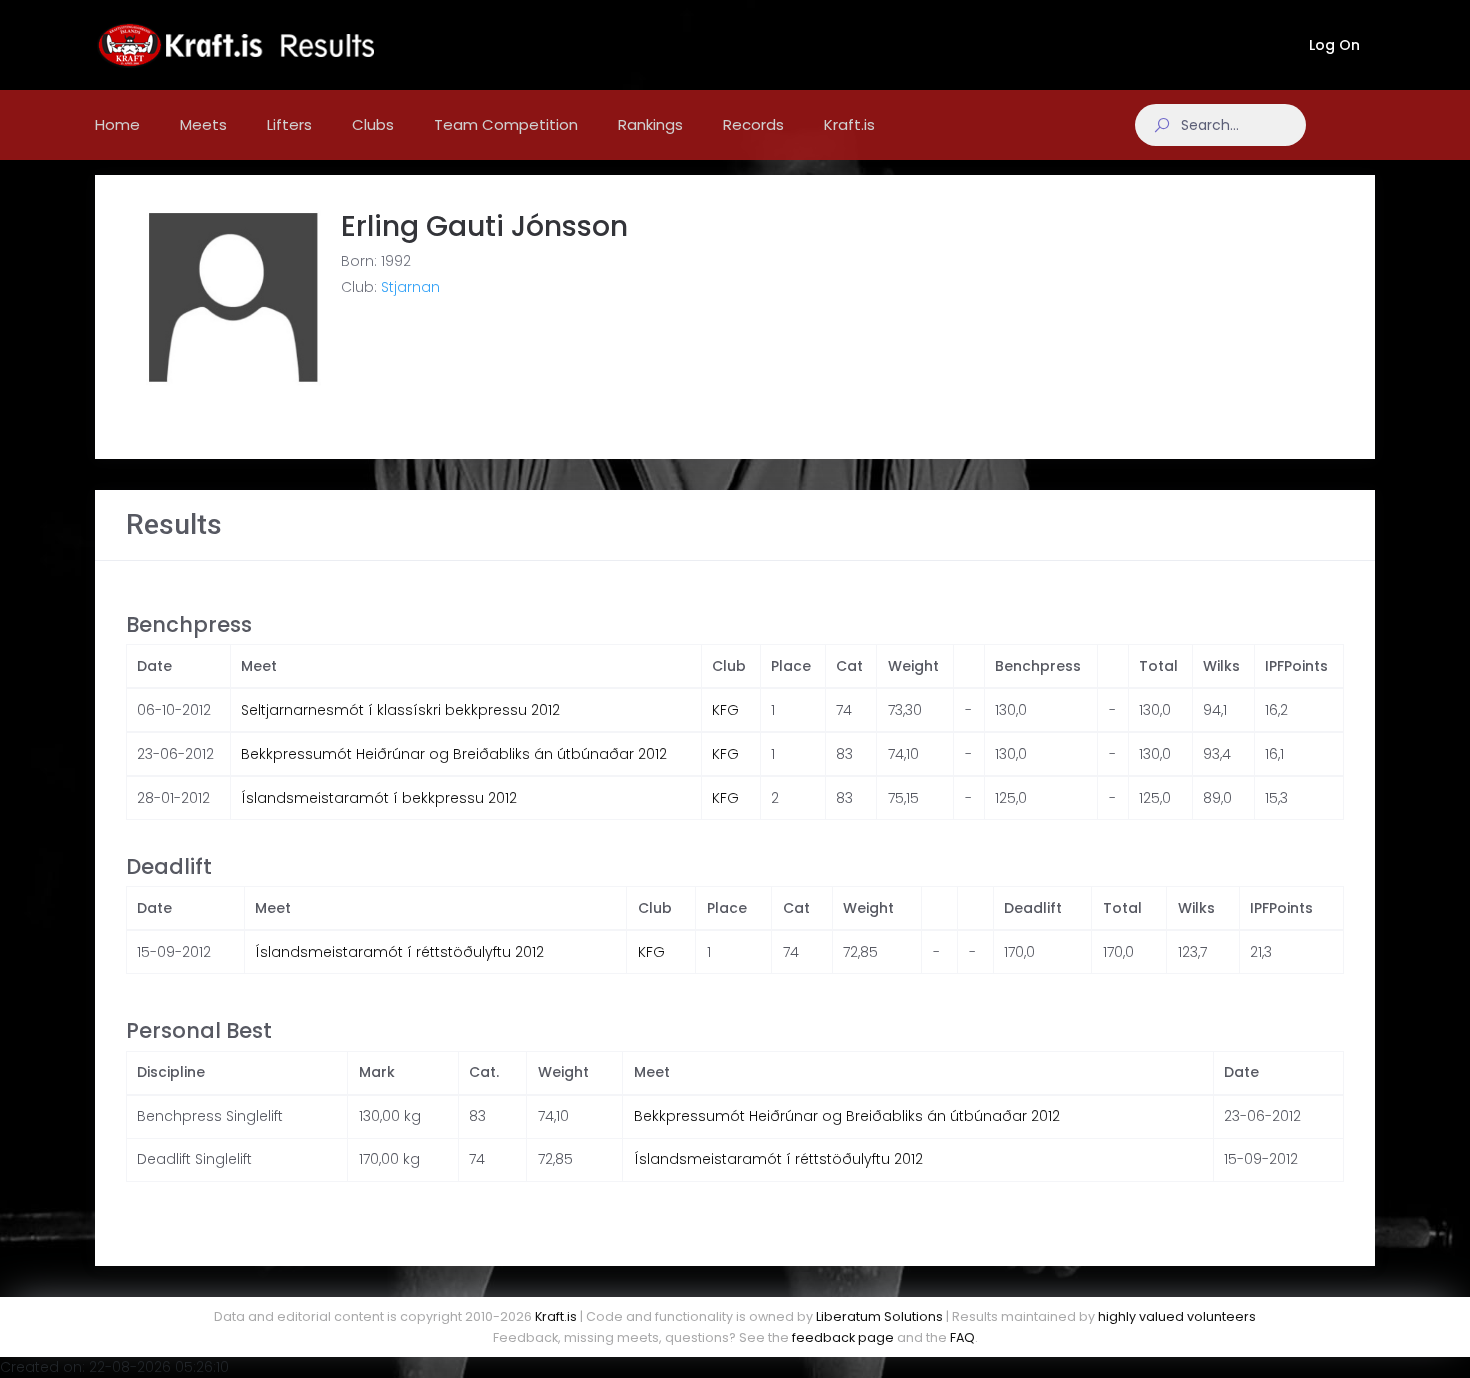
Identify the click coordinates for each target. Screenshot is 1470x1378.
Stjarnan (410, 287)
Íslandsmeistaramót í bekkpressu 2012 (379, 798)
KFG (725, 710)
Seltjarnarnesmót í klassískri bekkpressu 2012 (400, 710)
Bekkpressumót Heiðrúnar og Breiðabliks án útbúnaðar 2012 (454, 754)
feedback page (843, 1337)
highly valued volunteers (1177, 1316)
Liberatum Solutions (879, 1316)
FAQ (962, 1337)
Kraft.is (556, 1316)
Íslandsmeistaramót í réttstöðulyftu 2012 (399, 952)
